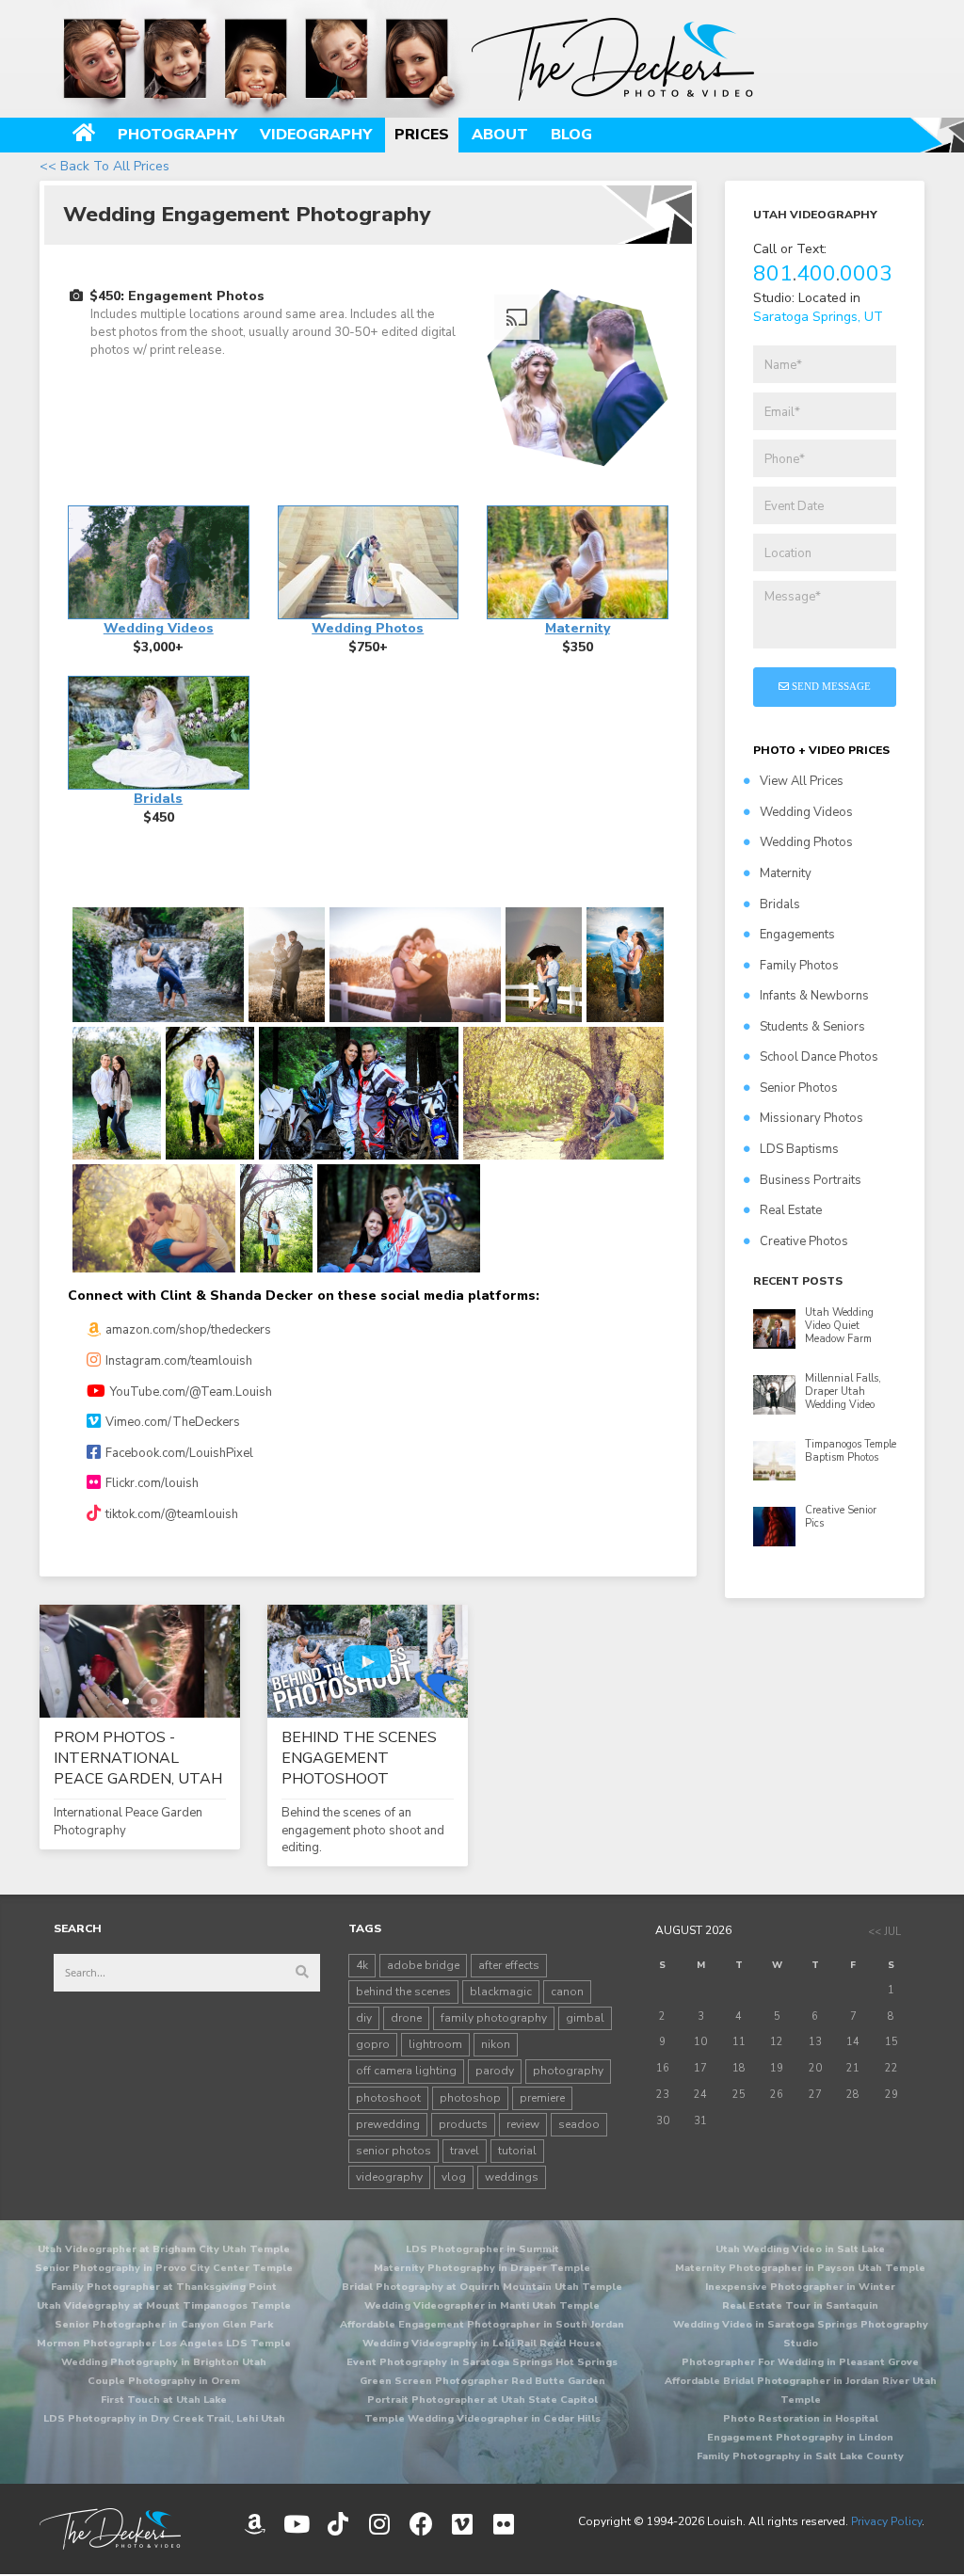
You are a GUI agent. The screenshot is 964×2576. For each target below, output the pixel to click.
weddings (512, 2177)
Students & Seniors (812, 1027)
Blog (571, 135)
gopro (373, 2044)
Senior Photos (799, 1088)
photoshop (470, 2098)
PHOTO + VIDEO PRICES (821, 750)
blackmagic (501, 1992)
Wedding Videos (806, 812)
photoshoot (388, 2098)
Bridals (780, 904)
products (463, 2124)
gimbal (585, 2018)
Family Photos (799, 966)
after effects (509, 1965)
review (523, 2124)
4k (362, 1965)
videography (389, 2177)
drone (406, 2018)
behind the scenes (403, 1992)
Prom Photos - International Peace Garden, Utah (138, 1758)
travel (465, 2151)
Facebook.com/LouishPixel (179, 1453)
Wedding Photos (806, 842)
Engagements (797, 935)
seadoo (579, 2124)
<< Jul (884, 1932)
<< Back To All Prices (104, 166)
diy (364, 2018)
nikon (496, 2044)
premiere (542, 2098)
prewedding (388, 2124)
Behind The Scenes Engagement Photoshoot (359, 1758)
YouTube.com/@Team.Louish (191, 1392)
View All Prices (802, 781)
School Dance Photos (819, 1057)
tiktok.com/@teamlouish (172, 1514)
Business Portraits (811, 1180)
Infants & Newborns (814, 996)
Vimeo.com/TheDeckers (173, 1422)
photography (568, 2071)
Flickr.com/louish (152, 1483)
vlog (454, 2177)
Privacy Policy (886, 2521)
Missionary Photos (811, 1118)
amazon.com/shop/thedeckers (188, 1330)
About (500, 135)
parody (495, 2071)
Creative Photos (804, 1241)
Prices (422, 135)
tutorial (517, 2151)
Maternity (786, 873)
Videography (316, 135)
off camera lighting (406, 2071)
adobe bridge (423, 1965)
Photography (177, 135)
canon (567, 1992)
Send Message (830, 686)
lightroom (435, 2044)
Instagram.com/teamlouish (179, 1361)
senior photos (394, 2151)
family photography (494, 2018)
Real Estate (791, 1210)
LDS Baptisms (799, 1149)
